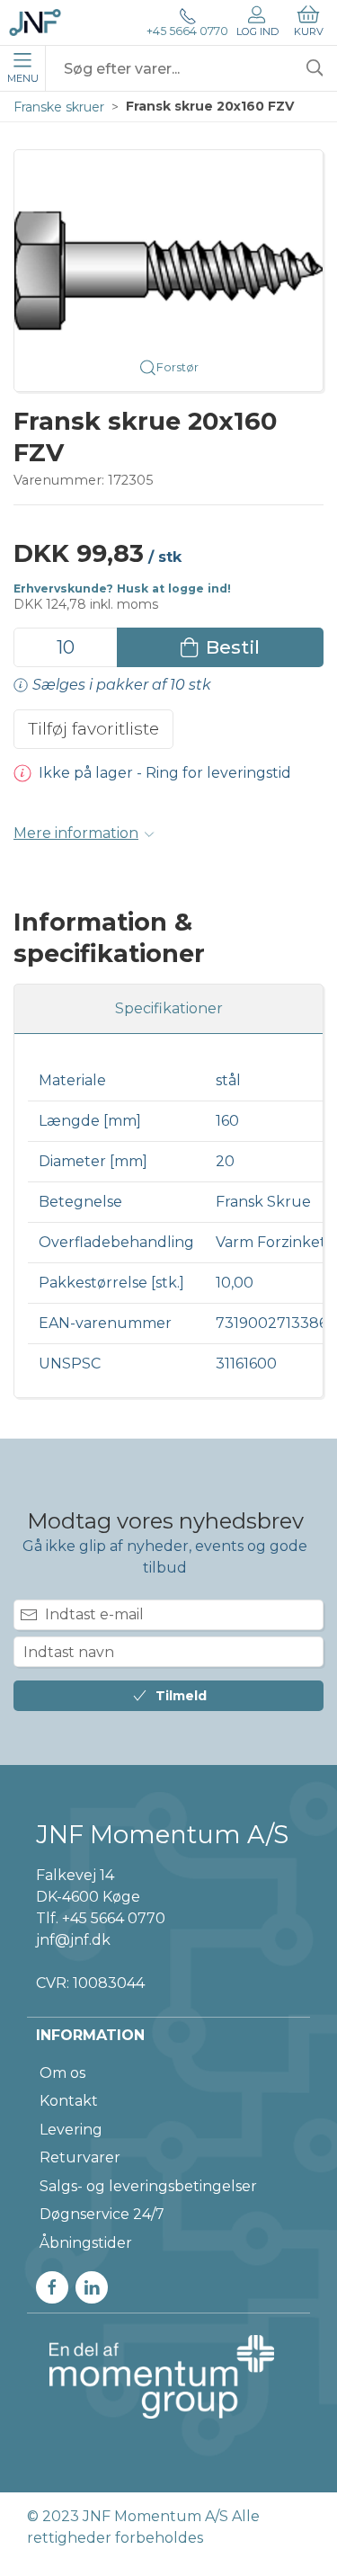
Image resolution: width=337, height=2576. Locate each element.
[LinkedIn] (92, 2287)
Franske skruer (59, 107)
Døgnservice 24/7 (102, 2214)
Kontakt (69, 2101)
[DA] (35, 22)
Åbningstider (86, 2243)
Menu (23, 78)
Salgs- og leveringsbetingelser (148, 2186)
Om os (62, 2073)
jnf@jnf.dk (73, 1940)
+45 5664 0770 (187, 31)
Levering (71, 2130)
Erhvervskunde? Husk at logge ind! (122, 588)
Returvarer (80, 2157)
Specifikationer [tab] (169, 1008)
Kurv (309, 31)
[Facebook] (52, 2287)
